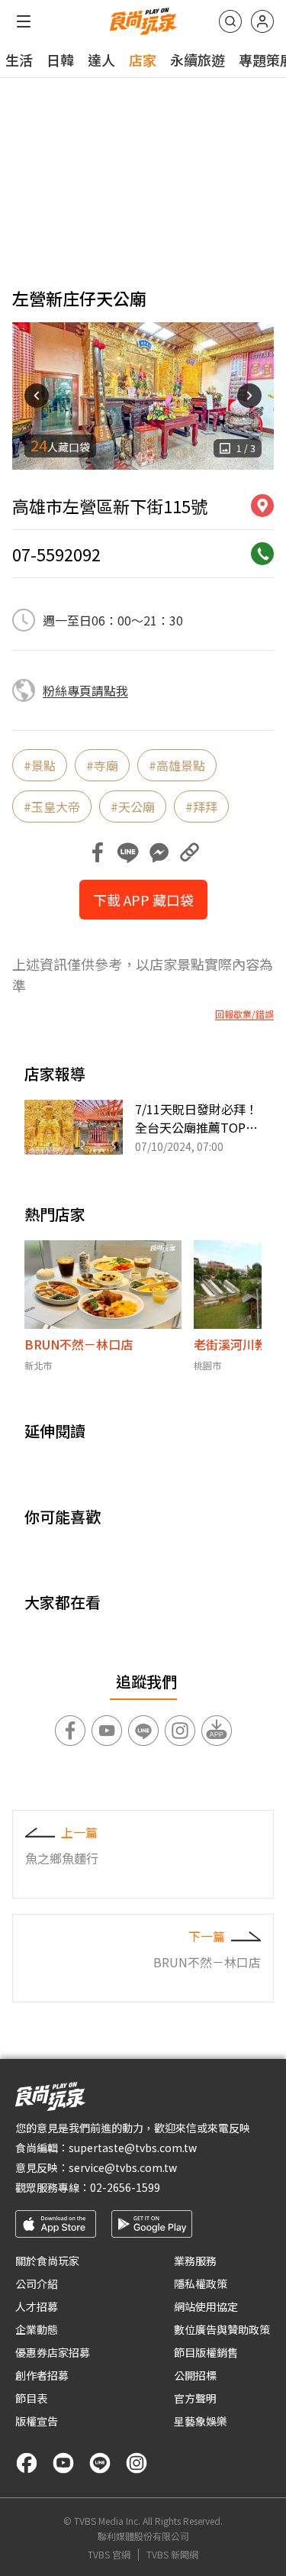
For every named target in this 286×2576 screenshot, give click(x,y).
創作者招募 (42, 2375)
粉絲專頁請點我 (85, 690)
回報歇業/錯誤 (244, 1014)
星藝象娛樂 (201, 2421)
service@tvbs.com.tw (123, 2167)
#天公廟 (133, 806)
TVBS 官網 (109, 2555)
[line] (100, 2463)
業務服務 (195, 2261)
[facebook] (27, 2463)
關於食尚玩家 (47, 2261)
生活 (19, 60)
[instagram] (137, 2463)
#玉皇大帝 (52, 806)
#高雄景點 (177, 765)
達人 (101, 60)
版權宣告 (37, 2421)
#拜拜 (201, 806)
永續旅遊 (198, 60)
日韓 (60, 60)
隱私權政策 (201, 2283)
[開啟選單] (24, 21)
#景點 (40, 765)
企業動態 (37, 2329)
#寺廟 (102, 765)
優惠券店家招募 (53, 2352)
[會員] (262, 21)
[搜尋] (230, 21)
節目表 (31, 2398)
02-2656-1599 (125, 2187)
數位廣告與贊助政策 (222, 2329)
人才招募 (37, 2306)
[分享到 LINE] (128, 852)
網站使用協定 (206, 2306)
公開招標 (195, 2375)
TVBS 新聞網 (172, 2555)
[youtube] (63, 2463)
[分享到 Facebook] (98, 852)
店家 (143, 60)
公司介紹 (37, 2283)
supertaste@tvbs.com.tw (133, 2148)
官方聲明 (195, 2398)
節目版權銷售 (206, 2352)
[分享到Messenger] (159, 852)
